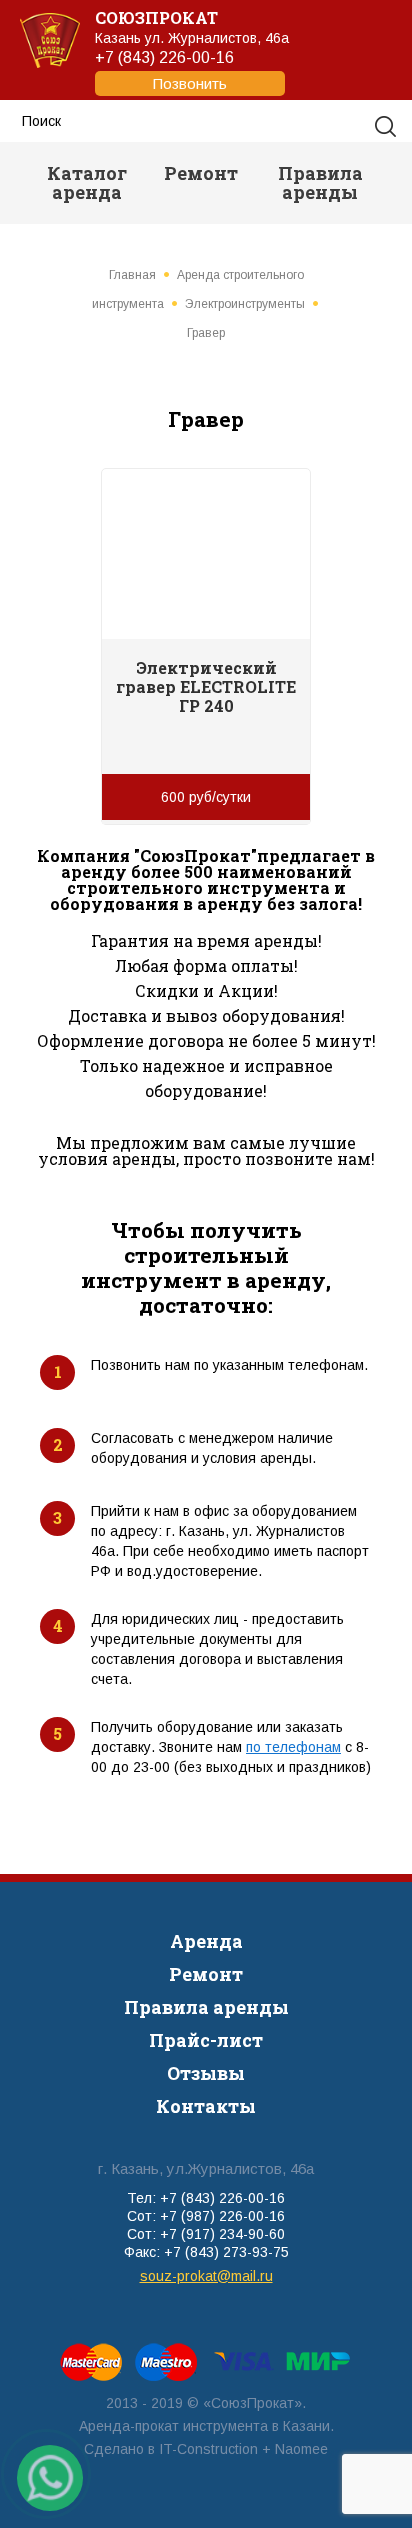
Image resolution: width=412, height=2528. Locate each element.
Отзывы (206, 2073)
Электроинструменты (245, 304)
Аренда (206, 1941)
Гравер (206, 333)
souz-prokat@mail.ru (206, 2276)
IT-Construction (208, 2449)
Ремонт (201, 173)
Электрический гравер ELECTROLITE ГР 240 (206, 686)
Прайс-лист (206, 2040)
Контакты (206, 2106)
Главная (132, 275)
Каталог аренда (87, 182)
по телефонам (293, 1747)
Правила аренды (320, 182)
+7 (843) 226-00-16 (164, 70)
